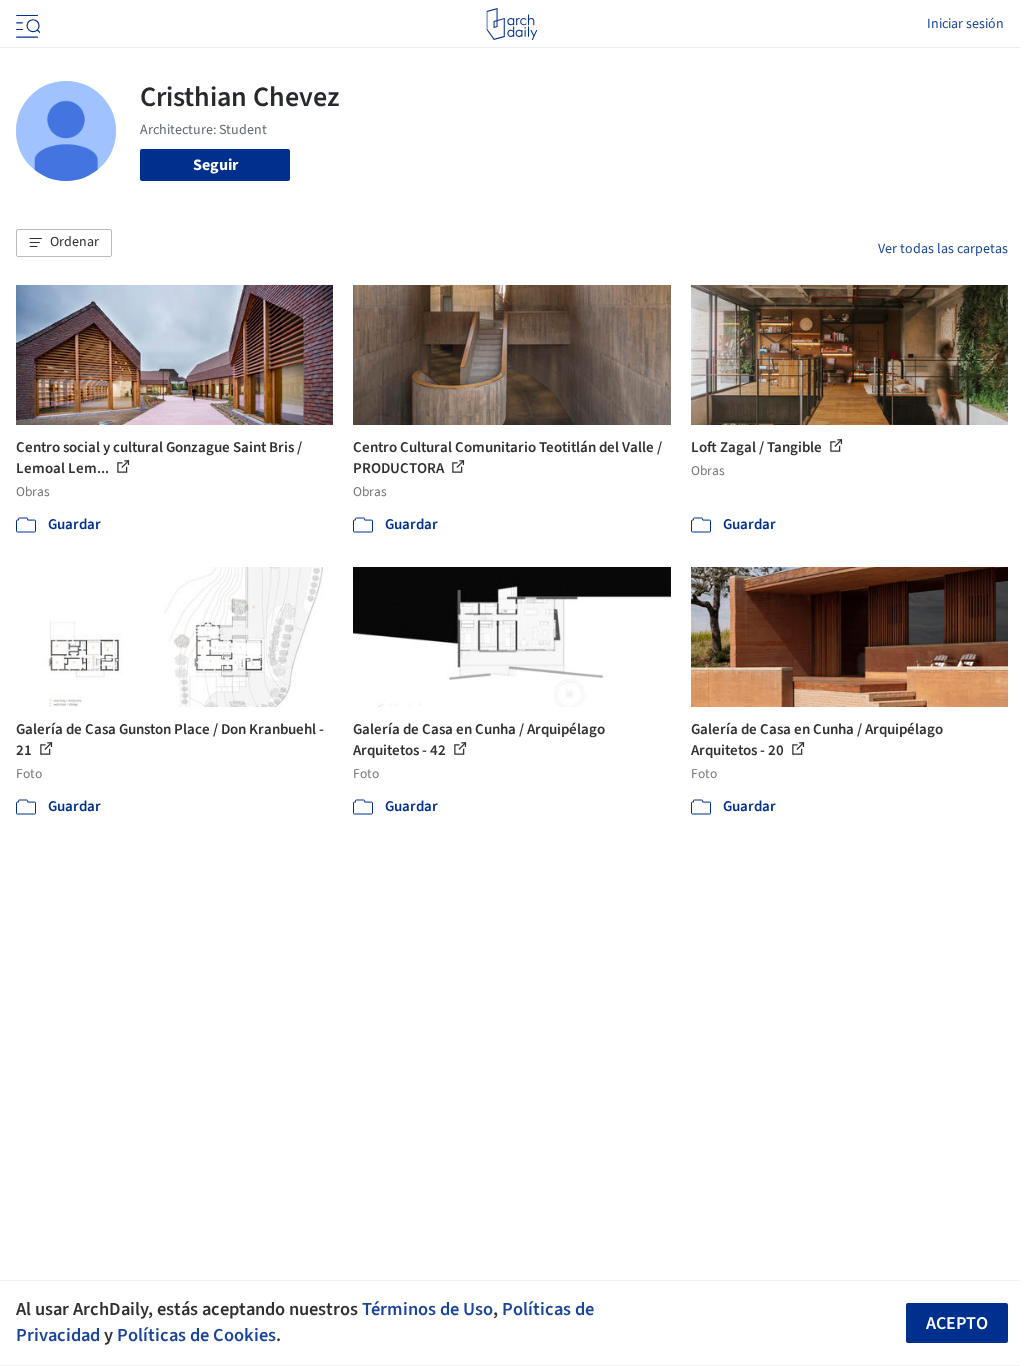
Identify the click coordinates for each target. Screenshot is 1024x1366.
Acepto (957, 1323)
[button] (64, 243)
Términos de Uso (427, 1309)
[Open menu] (26, 24)
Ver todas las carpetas (943, 249)
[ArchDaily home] (511, 24)
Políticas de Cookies (196, 1335)
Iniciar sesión (965, 24)
